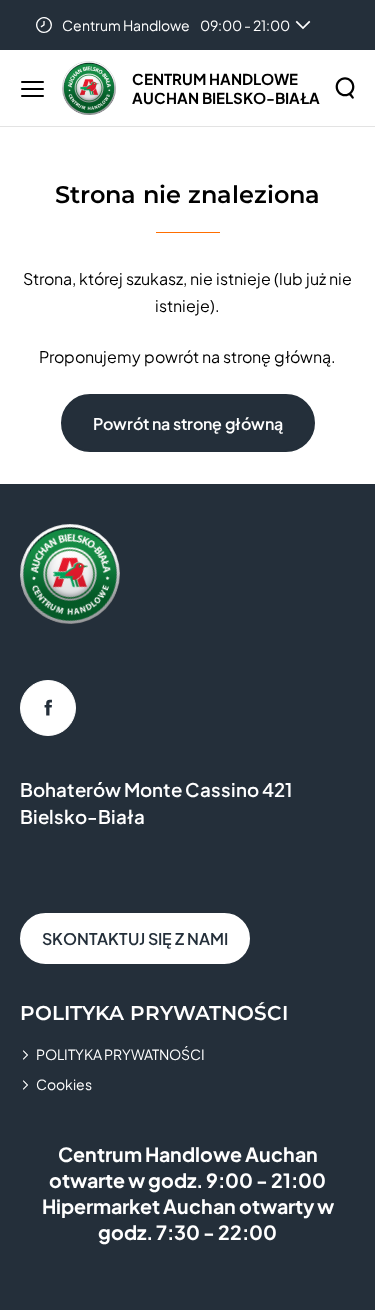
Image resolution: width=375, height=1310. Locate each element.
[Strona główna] (89, 88)
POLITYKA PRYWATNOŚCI (120, 1054)
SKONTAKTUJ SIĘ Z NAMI (135, 938)
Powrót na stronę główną (188, 423)
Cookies (64, 1084)
